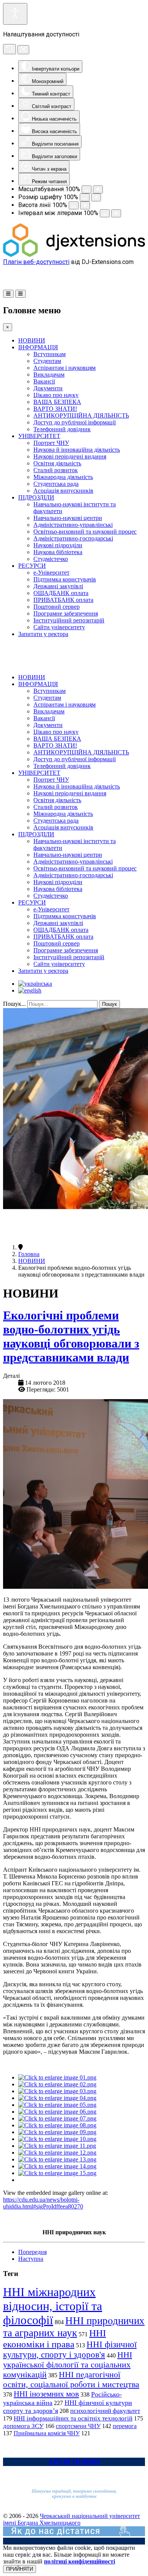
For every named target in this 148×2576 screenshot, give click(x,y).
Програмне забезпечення (66, 613)
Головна (29, 1254)
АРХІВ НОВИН (74, 2462)
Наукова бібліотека (58, 552)
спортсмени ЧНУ (78, 2426)
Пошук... (14, 1004)
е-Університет (51, 573)
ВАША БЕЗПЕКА (57, 402)
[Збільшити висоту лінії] (85, 205)
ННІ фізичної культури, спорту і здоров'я (70, 2349)
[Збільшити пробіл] (116, 213)
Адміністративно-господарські (73, 538)
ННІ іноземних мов (46, 2394)
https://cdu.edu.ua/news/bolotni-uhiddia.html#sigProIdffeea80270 (43, 2203)
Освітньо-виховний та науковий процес (85, 532)
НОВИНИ (32, 340)
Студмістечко (51, 559)
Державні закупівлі (58, 586)
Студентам (47, 361)
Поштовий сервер (57, 607)
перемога (125, 2426)
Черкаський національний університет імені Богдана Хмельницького (72, 2519)
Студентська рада (56, 484)
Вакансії (44, 381)
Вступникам (50, 354)
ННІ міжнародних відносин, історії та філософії (53, 2306)
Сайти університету (59, 627)
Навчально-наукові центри (68, 518)
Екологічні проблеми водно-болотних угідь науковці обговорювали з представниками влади (71, 1336)
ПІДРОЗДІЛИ (36, 497)
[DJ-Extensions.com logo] (74, 255)
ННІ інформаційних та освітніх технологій (73, 2418)
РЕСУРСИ (32, 566)
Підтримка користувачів (65, 579)
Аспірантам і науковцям (65, 368)
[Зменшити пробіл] (105, 213)
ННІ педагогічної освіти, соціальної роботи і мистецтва (71, 2379)
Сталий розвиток (56, 470)
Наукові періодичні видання (70, 456)
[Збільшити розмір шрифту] (96, 197)
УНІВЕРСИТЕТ (39, 436)
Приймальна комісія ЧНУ (47, 2433)
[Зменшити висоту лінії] (74, 205)
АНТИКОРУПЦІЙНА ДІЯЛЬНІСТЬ (81, 415)
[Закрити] (23, 50)
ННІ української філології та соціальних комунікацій (68, 2365)
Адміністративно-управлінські (73, 525)
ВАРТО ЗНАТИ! (55, 409)
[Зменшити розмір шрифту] (85, 197)
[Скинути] (9, 49)
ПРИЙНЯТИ (20, 2569)
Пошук (109, 1004)
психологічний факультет (105, 2411)
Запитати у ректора (43, 634)
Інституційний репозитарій (69, 620)
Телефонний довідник (62, 429)
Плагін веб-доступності (36, 262)
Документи (48, 388)
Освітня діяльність (57, 463)
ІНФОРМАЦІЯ (38, 347)
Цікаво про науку (56, 395)
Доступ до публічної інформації (75, 422)
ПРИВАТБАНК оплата (63, 600)
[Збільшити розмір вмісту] (98, 189)
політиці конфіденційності (80, 2561)
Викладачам (49, 375)
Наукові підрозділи (58, 545)
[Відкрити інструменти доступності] (15, 14)
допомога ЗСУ (23, 2426)
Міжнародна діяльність (63, 477)
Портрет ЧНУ (51, 443)
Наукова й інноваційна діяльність (77, 450)
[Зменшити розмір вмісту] (87, 189)
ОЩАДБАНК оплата (61, 593)
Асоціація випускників (63, 491)
